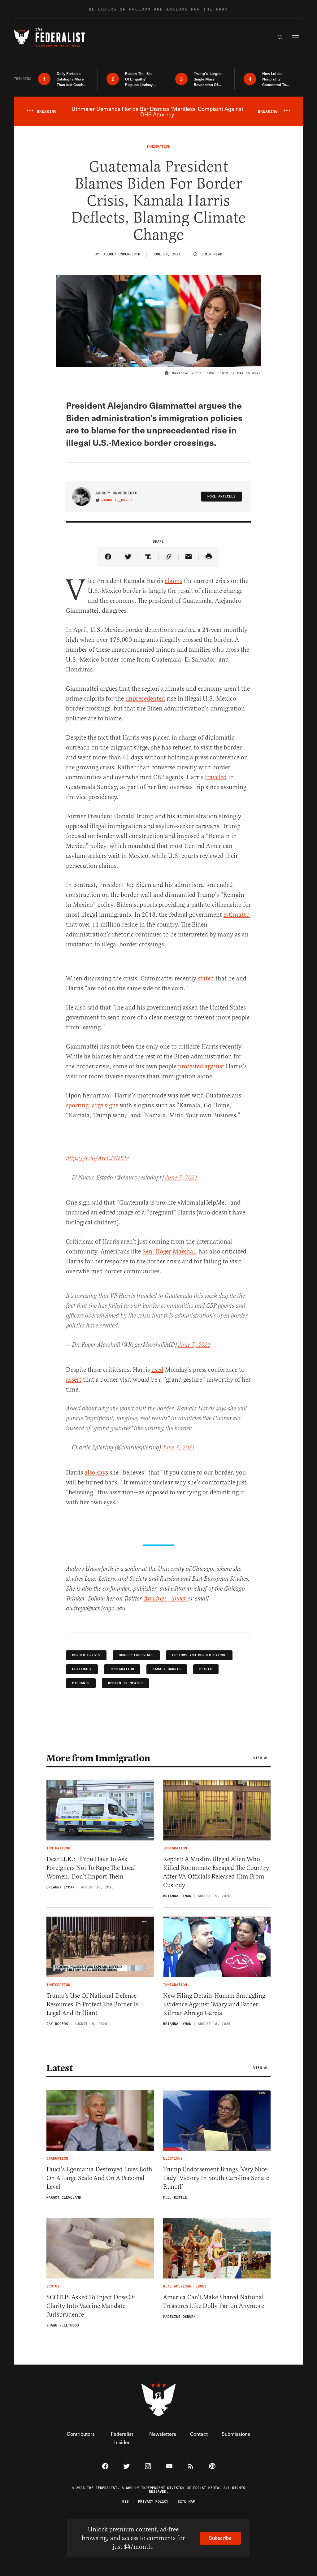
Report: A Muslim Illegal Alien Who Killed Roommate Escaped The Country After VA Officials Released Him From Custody (216, 1872)
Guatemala (82, 1669)
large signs (104, 1105)
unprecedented (145, 699)
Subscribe (220, 2538)
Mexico (206, 1669)
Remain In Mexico (125, 1683)
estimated (237, 915)
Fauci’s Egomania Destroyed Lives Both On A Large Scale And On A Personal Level (99, 2178)
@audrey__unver (117, 500)
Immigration (122, 1669)
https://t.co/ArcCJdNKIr (97, 1159)
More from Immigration (98, 1758)
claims (174, 581)
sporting (77, 1105)
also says (96, 1473)
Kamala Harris (167, 1669)
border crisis (86, 1655)
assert (74, 1380)
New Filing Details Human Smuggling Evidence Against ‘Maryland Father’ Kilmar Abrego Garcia (214, 2004)
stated (206, 978)
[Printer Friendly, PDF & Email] (209, 557)
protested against (201, 1066)
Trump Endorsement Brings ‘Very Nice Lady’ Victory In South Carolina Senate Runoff (216, 2178)
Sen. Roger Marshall (170, 1251)
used (157, 1370)
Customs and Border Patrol (199, 1655)
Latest (59, 2068)
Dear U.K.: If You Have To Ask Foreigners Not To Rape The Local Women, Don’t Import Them (91, 1868)
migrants (81, 1683)
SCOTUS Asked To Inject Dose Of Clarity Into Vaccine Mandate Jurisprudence (91, 2306)
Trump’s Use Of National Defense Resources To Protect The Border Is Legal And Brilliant (92, 2004)
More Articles (221, 496)
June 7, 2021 (181, 1178)
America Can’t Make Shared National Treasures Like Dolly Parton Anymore (214, 2302)
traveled (216, 777)
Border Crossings (136, 1655)
